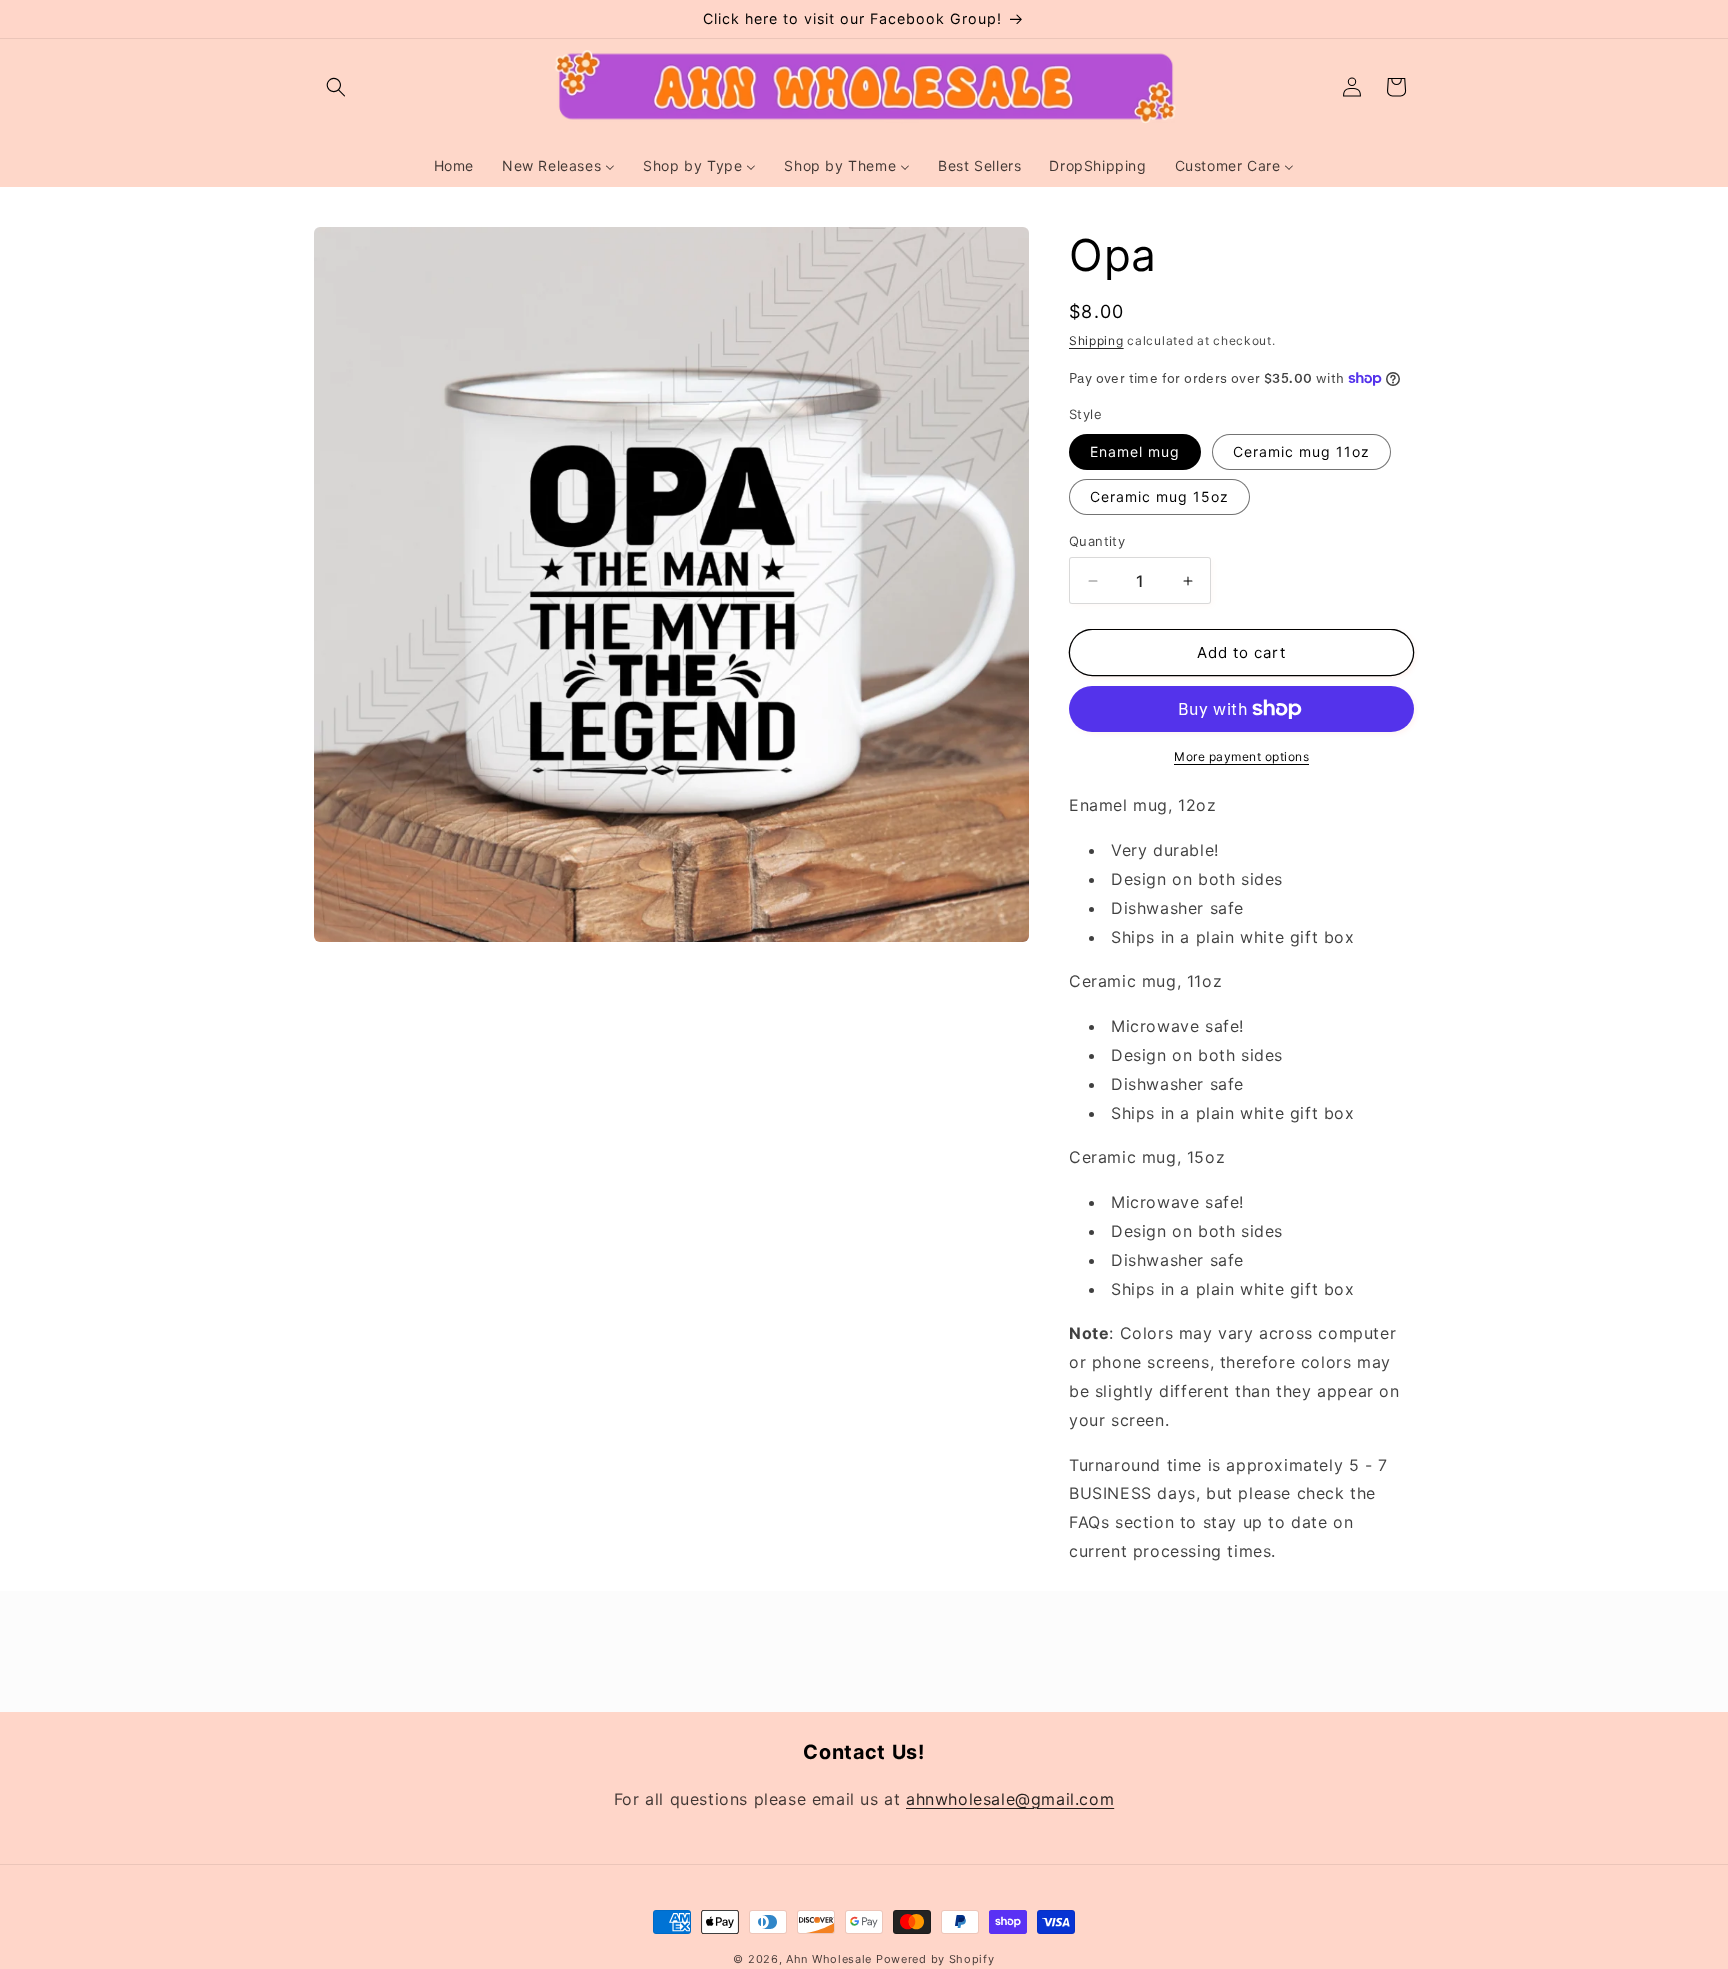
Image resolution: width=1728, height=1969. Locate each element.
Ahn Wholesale (829, 1959)
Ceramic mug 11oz (1301, 451)
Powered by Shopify (935, 1959)
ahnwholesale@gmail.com (1010, 1799)
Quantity (1097, 541)
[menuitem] (454, 166)
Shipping (1096, 340)
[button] (336, 87)
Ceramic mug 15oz (1159, 496)
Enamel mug (1135, 451)
